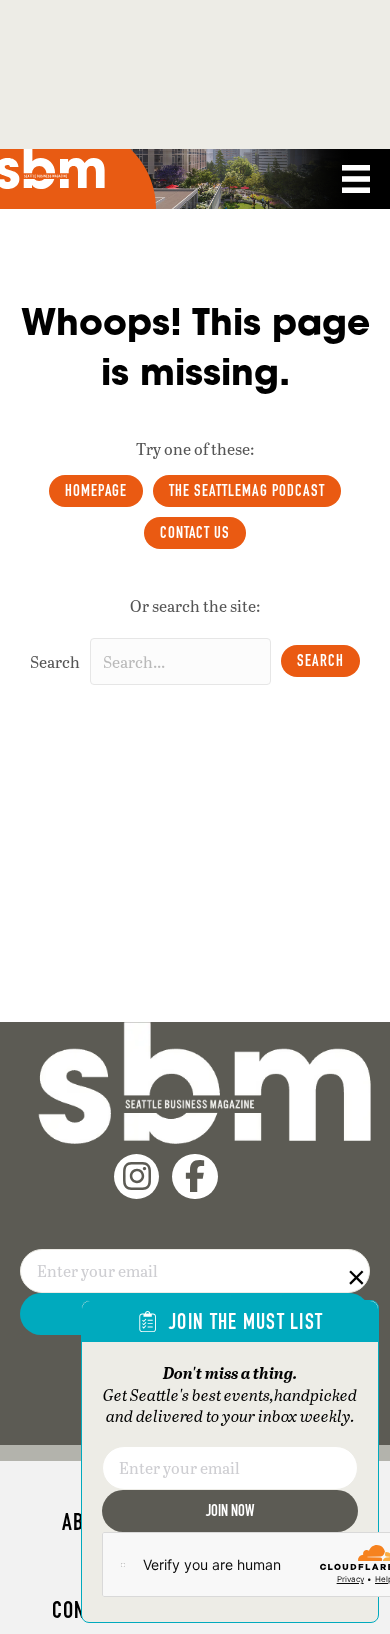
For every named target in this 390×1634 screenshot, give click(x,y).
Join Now (230, 1510)
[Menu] (356, 179)
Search (55, 661)
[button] (320, 661)
